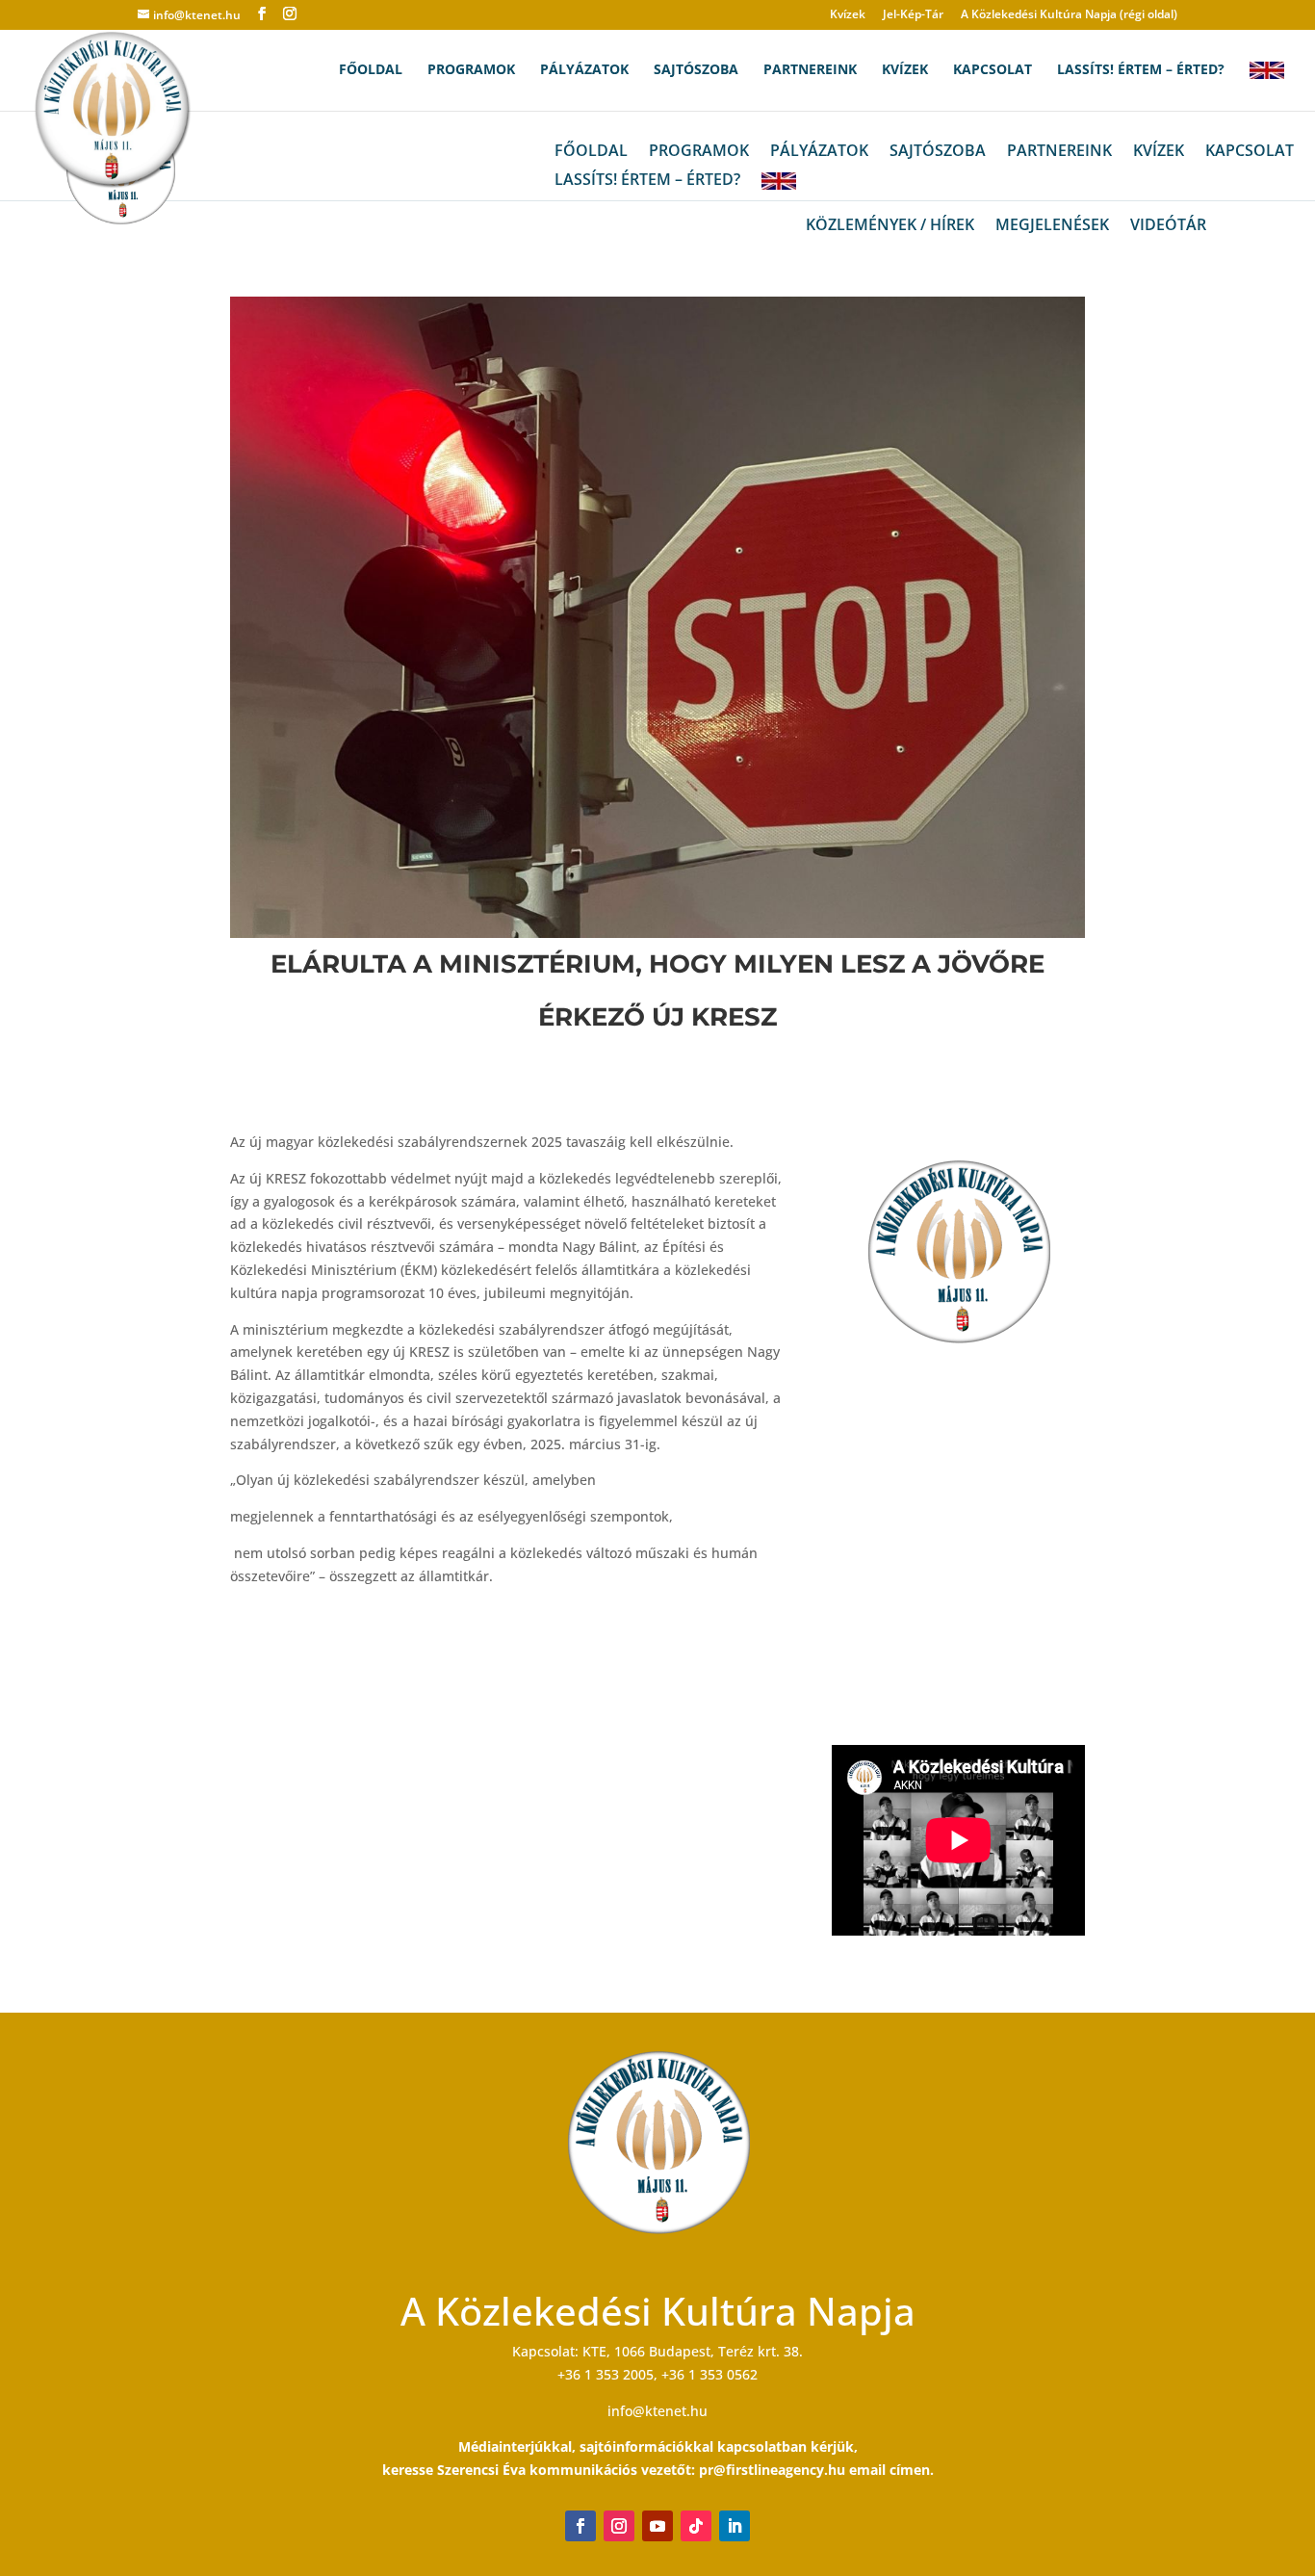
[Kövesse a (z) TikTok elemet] (696, 2526)
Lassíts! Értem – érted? (1141, 70)
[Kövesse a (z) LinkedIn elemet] (735, 2526)
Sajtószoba (696, 70)
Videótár (1168, 226)
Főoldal (371, 70)
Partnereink (810, 70)
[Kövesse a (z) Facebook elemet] (580, 2526)
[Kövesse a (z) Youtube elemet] (657, 2526)
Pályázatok (584, 70)
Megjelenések (1052, 226)
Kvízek (848, 15)
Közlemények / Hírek (890, 226)
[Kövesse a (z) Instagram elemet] (619, 2526)
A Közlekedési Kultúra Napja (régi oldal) (1069, 15)
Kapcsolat (993, 70)
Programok (471, 70)
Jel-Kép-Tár (913, 15)
